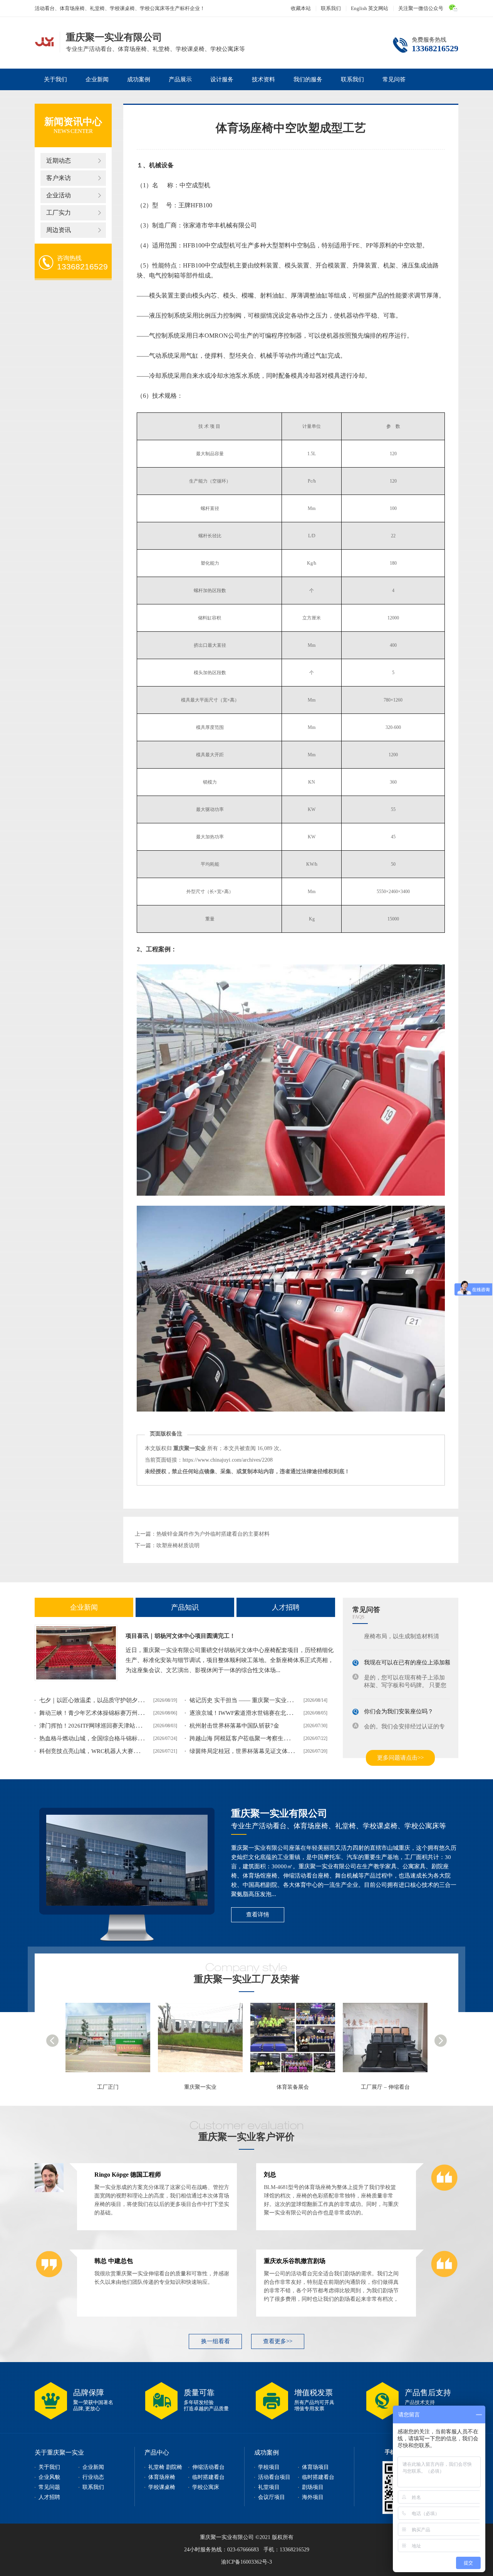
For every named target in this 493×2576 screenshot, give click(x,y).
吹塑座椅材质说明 (178, 1545)
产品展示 (180, 79)
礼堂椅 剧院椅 (165, 2467)
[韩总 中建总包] (49, 2277)
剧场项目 (313, 2487)
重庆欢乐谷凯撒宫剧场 (295, 2261)
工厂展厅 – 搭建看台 (385, 2087)
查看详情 (258, 1915)
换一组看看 (215, 2341)
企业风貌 (49, 2477)
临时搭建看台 (208, 2477)
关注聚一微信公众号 (421, 8)
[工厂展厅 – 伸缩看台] (297, 2041)
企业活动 (59, 195)
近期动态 (59, 161)
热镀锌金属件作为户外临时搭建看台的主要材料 (213, 1534)
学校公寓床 (206, 2487)
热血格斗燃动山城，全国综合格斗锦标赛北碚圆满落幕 (109, 1738)
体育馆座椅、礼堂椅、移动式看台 (44, 41)
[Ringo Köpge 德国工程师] (49, 2191)
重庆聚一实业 (108, 2087)
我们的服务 (308, 79)
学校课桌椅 (162, 2487)
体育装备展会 (200, 2087)
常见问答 (394, 79)
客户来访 (59, 178)
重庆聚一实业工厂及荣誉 (247, 1979)
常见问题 (49, 2487)
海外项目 (313, 2497)
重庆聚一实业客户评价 (246, 2137)
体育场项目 (315, 2467)
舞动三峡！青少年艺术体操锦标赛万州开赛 (94, 1713)
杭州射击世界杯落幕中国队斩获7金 (234, 1726)
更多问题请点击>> (400, 1758)
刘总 (270, 2175)
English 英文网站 (370, 8)
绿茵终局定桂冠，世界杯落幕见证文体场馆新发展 (253, 1751)
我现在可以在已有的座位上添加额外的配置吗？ (425, 1654)
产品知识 (185, 1607)
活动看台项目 (274, 2477)
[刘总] (444, 2191)
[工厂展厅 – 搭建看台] (389, 2041)
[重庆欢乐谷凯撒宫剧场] (444, 2277)
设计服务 (222, 79)
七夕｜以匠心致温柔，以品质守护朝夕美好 (94, 1700)
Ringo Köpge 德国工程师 (128, 2175)
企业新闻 (97, 79)
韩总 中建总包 (114, 2261)
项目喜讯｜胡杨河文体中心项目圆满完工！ (180, 1636)
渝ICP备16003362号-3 (246, 2562)
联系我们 (331, 8)
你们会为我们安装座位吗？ (399, 1703)
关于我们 (55, 79)
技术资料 (263, 79)
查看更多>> (278, 2341)
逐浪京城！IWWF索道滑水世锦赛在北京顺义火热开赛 (258, 1713)
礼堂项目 (269, 2487)
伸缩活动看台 (208, 2467)
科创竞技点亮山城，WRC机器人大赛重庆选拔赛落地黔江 (112, 1751)
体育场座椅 (162, 2477)
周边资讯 (59, 230)
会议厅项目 (272, 2497)
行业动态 (93, 2477)
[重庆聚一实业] (112, 2041)
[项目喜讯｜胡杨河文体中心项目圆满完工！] (76, 1653)
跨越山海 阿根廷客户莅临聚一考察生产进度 (245, 1738)
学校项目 (269, 2467)
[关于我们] (127, 1860)
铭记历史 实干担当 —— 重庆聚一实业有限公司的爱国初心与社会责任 (278, 1700)
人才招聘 (286, 1607)
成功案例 (139, 79)
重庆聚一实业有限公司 (279, 1813)
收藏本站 (301, 8)
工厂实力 (59, 213)
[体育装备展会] (204, 2041)
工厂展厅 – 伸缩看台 (293, 2087)
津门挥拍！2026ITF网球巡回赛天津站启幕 (93, 1726)
